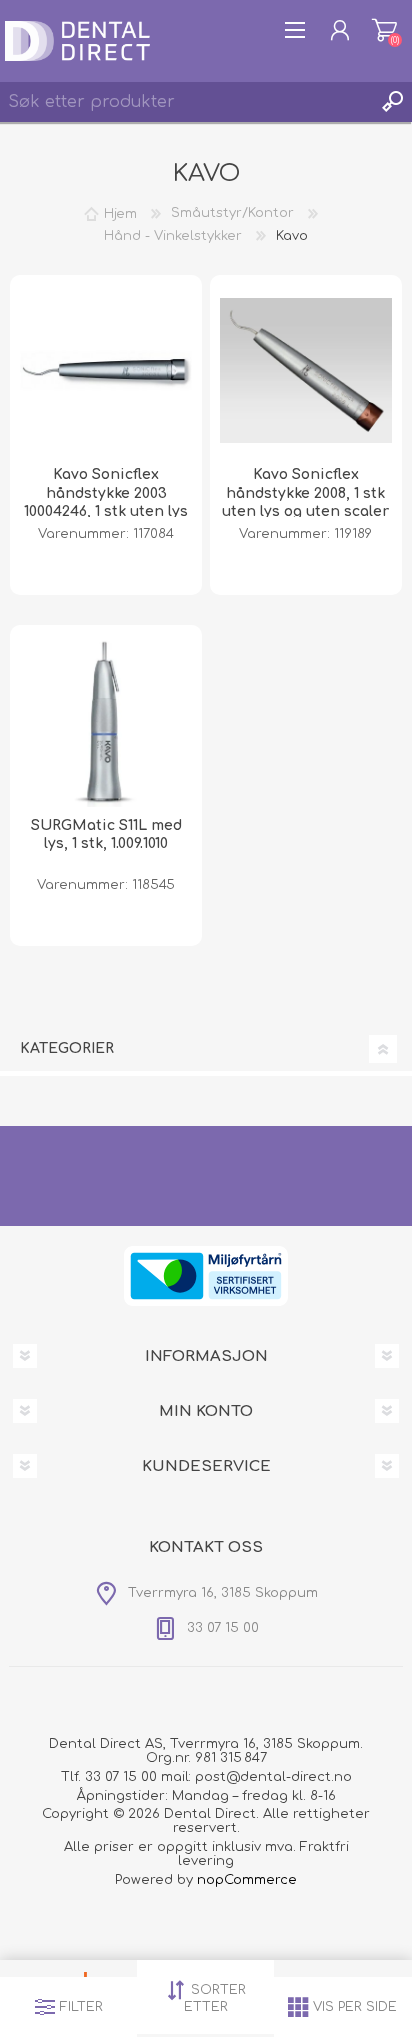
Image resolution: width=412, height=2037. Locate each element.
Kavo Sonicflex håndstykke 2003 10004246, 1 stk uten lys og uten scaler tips (106, 502)
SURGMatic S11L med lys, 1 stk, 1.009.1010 (106, 834)
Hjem (120, 213)
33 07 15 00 (121, 1777)
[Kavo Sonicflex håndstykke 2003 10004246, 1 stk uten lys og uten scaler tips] (106, 371)
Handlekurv (384, 30)
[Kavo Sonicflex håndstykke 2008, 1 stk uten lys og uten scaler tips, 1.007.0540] (306, 371)
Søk (392, 102)
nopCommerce (247, 1880)
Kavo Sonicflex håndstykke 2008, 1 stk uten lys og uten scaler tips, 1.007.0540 (305, 502)
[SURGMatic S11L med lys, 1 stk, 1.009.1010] (106, 721)
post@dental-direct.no (273, 1777)
